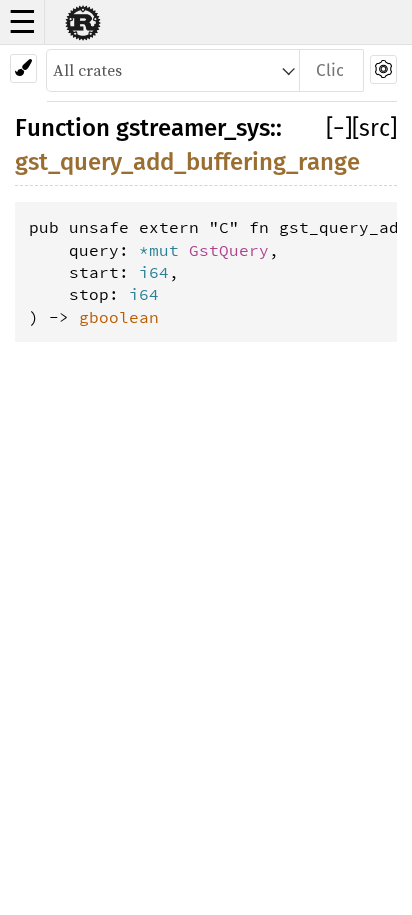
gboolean (119, 317)
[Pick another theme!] (23, 68)
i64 (154, 272)
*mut (164, 250)
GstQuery (229, 250)
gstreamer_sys (193, 128)
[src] (374, 128)
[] (339, 128)
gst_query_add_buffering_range (187, 162)
